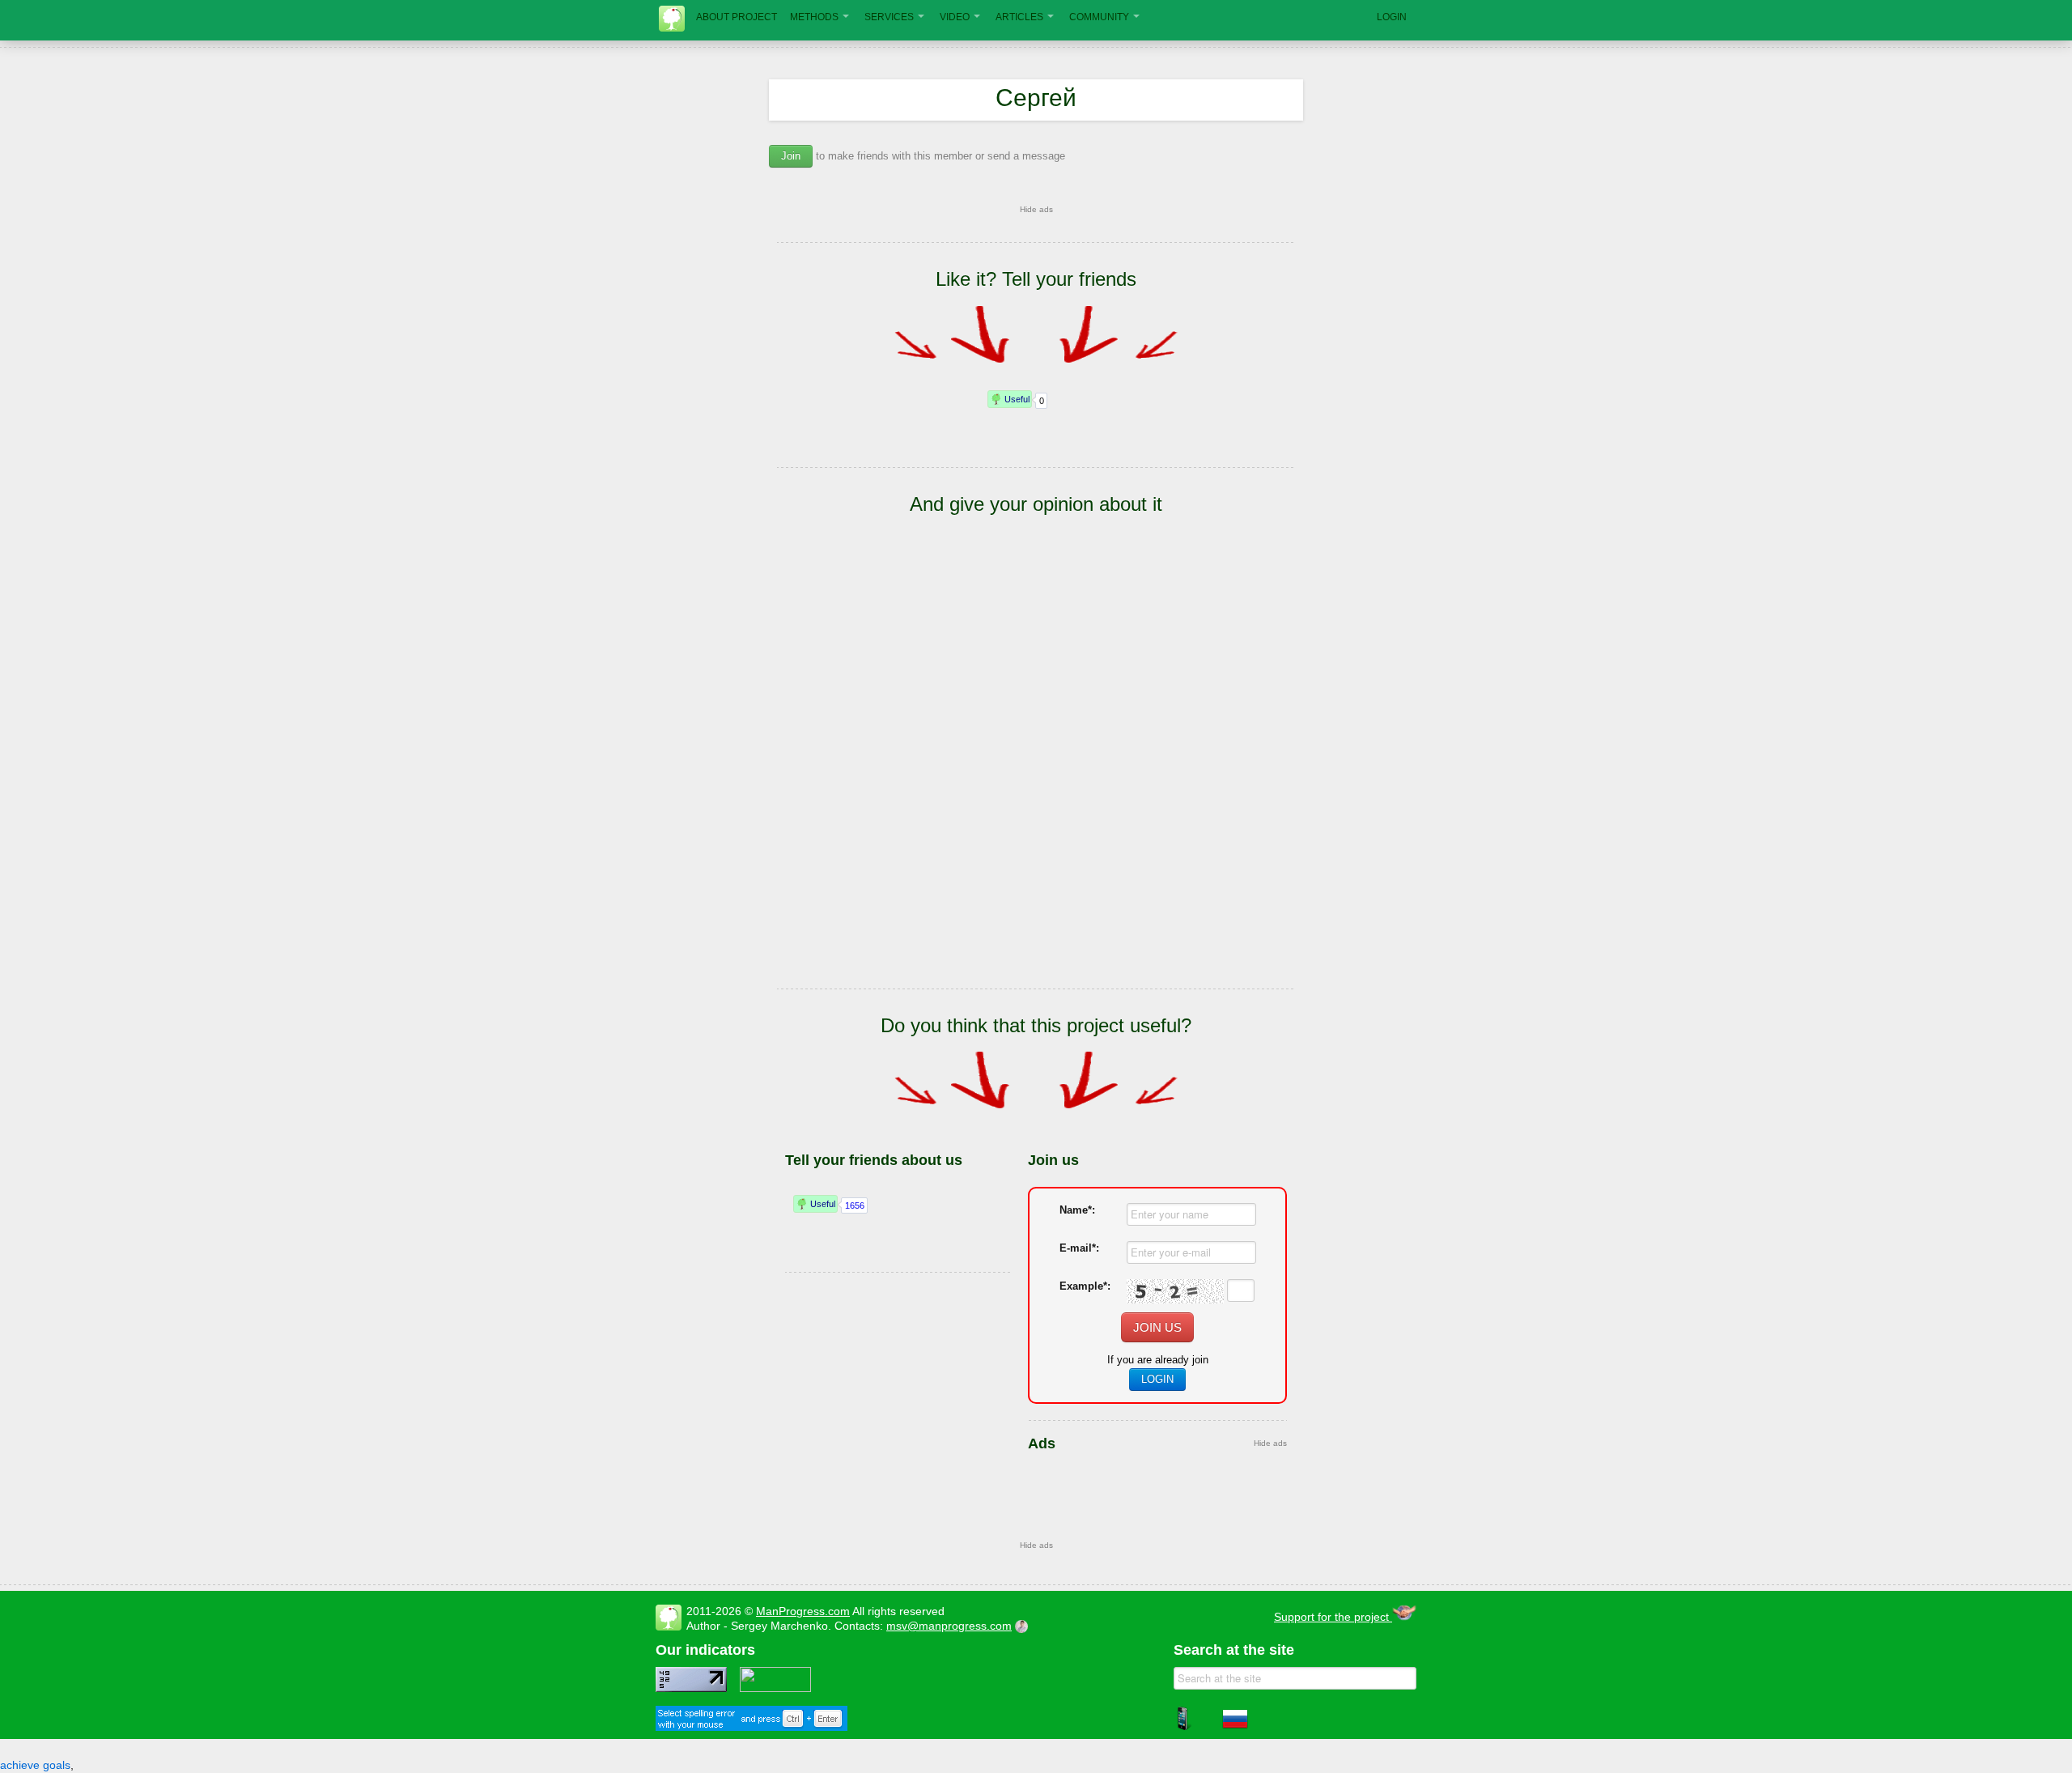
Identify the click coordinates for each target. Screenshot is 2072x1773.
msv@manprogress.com (949, 1626)
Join (791, 156)
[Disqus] (1036, 776)
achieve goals (35, 1765)
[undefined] (752, 1727)
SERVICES (889, 17)
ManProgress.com (803, 1611)
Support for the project (1333, 1617)
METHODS (814, 17)
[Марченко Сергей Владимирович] (1024, 1626)
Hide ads (1036, 209)
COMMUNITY (1099, 17)
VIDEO (955, 17)
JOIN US (1157, 1327)
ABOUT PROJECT (737, 17)
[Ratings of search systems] (775, 1688)
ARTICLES (1019, 17)
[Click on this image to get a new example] (1175, 1291)
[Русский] (1235, 1728)
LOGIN (1392, 17)
